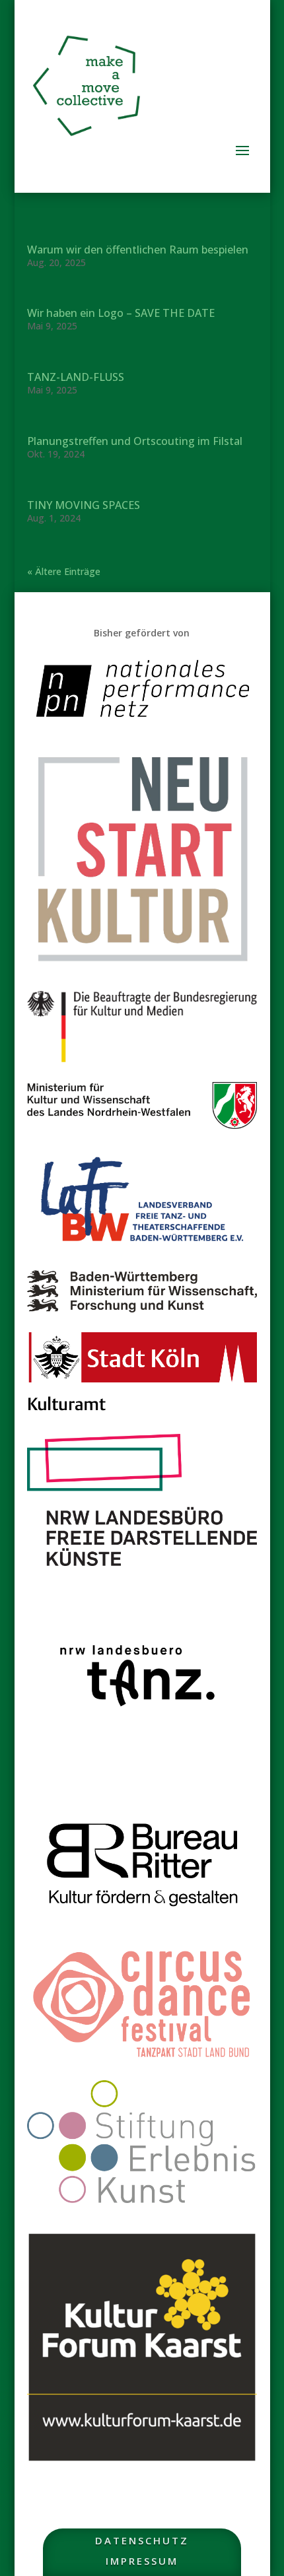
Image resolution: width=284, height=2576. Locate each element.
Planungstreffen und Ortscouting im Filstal (135, 441)
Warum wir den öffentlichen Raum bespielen (138, 250)
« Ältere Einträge (64, 571)
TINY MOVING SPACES (84, 505)
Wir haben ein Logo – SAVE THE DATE (121, 313)
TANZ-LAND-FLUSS (76, 377)
